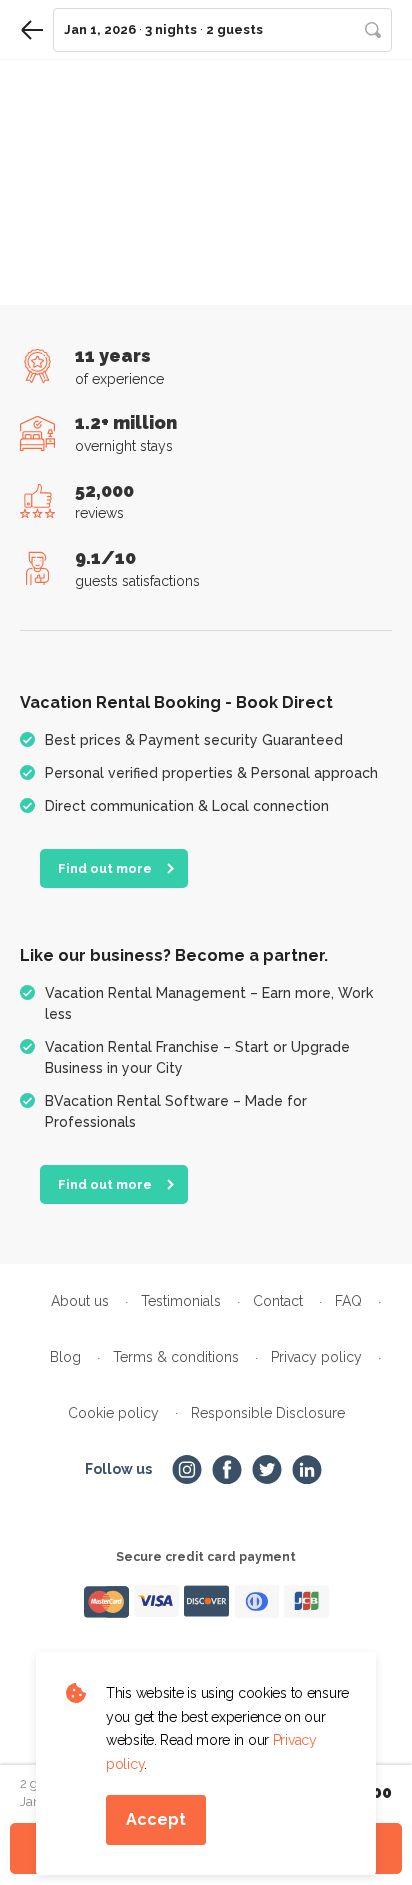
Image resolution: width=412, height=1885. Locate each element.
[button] (222, 30)
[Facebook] (227, 1470)
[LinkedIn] (307, 1470)
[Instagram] (187, 1470)
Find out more (105, 868)
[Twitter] (267, 1470)
